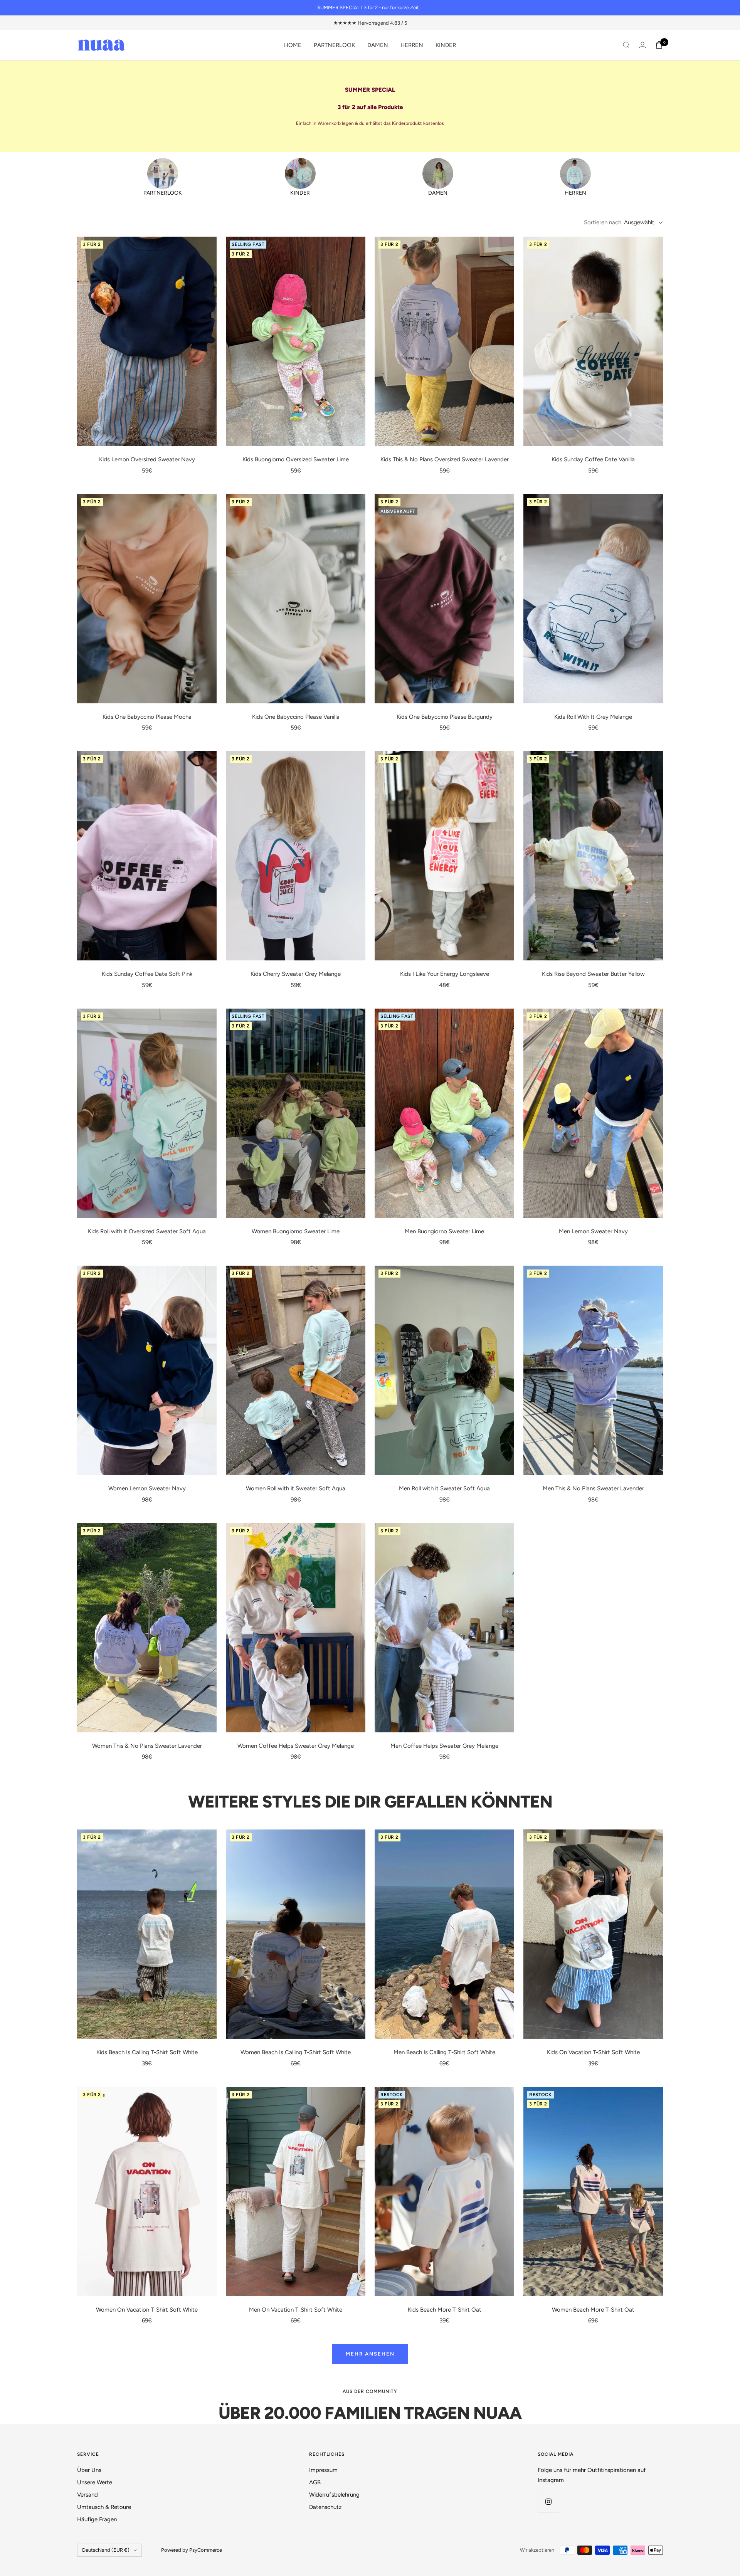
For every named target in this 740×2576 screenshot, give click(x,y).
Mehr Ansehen (370, 2354)
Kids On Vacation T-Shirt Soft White (593, 2052)
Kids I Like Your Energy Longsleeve (445, 974)
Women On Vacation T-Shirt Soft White (147, 2310)
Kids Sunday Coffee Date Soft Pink (147, 974)
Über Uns (89, 2470)
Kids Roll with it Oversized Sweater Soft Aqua (147, 1231)
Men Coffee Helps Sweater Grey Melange (444, 1746)
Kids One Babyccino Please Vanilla (296, 717)
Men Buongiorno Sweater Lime (444, 1231)
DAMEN (378, 45)
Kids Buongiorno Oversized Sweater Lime (296, 459)
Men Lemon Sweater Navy (593, 1231)
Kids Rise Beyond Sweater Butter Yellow (593, 974)
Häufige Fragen (97, 2519)
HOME (293, 45)
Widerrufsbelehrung (334, 2495)
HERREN (412, 45)
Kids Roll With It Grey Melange (593, 717)
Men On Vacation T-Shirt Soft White (296, 2310)
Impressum (323, 2470)
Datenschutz (325, 2507)
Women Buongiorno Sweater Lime (296, 1231)
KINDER (446, 45)
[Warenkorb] (659, 45)
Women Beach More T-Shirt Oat (593, 2310)
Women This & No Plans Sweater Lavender (147, 1746)
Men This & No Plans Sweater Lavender (593, 1488)
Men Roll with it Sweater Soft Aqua (444, 1488)
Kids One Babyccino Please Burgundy (445, 717)
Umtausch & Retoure (104, 2507)
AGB (315, 2482)
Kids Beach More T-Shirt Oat (445, 2310)
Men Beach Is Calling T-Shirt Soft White (444, 2052)
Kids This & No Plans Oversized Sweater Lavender (445, 459)
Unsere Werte (95, 2482)
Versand (87, 2495)
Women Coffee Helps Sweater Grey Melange (296, 1746)
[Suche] (626, 45)
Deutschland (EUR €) (106, 2550)
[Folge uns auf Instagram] (548, 2501)
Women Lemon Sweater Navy (147, 1488)
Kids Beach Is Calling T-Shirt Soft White (147, 2052)
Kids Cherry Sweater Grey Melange (296, 974)
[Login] (642, 45)
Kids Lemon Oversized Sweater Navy (147, 459)
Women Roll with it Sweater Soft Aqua (296, 1488)
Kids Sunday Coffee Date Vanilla (593, 459)
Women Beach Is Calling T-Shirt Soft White (296, 2052)
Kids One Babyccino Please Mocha (147, 717)
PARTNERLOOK (334, 45)
